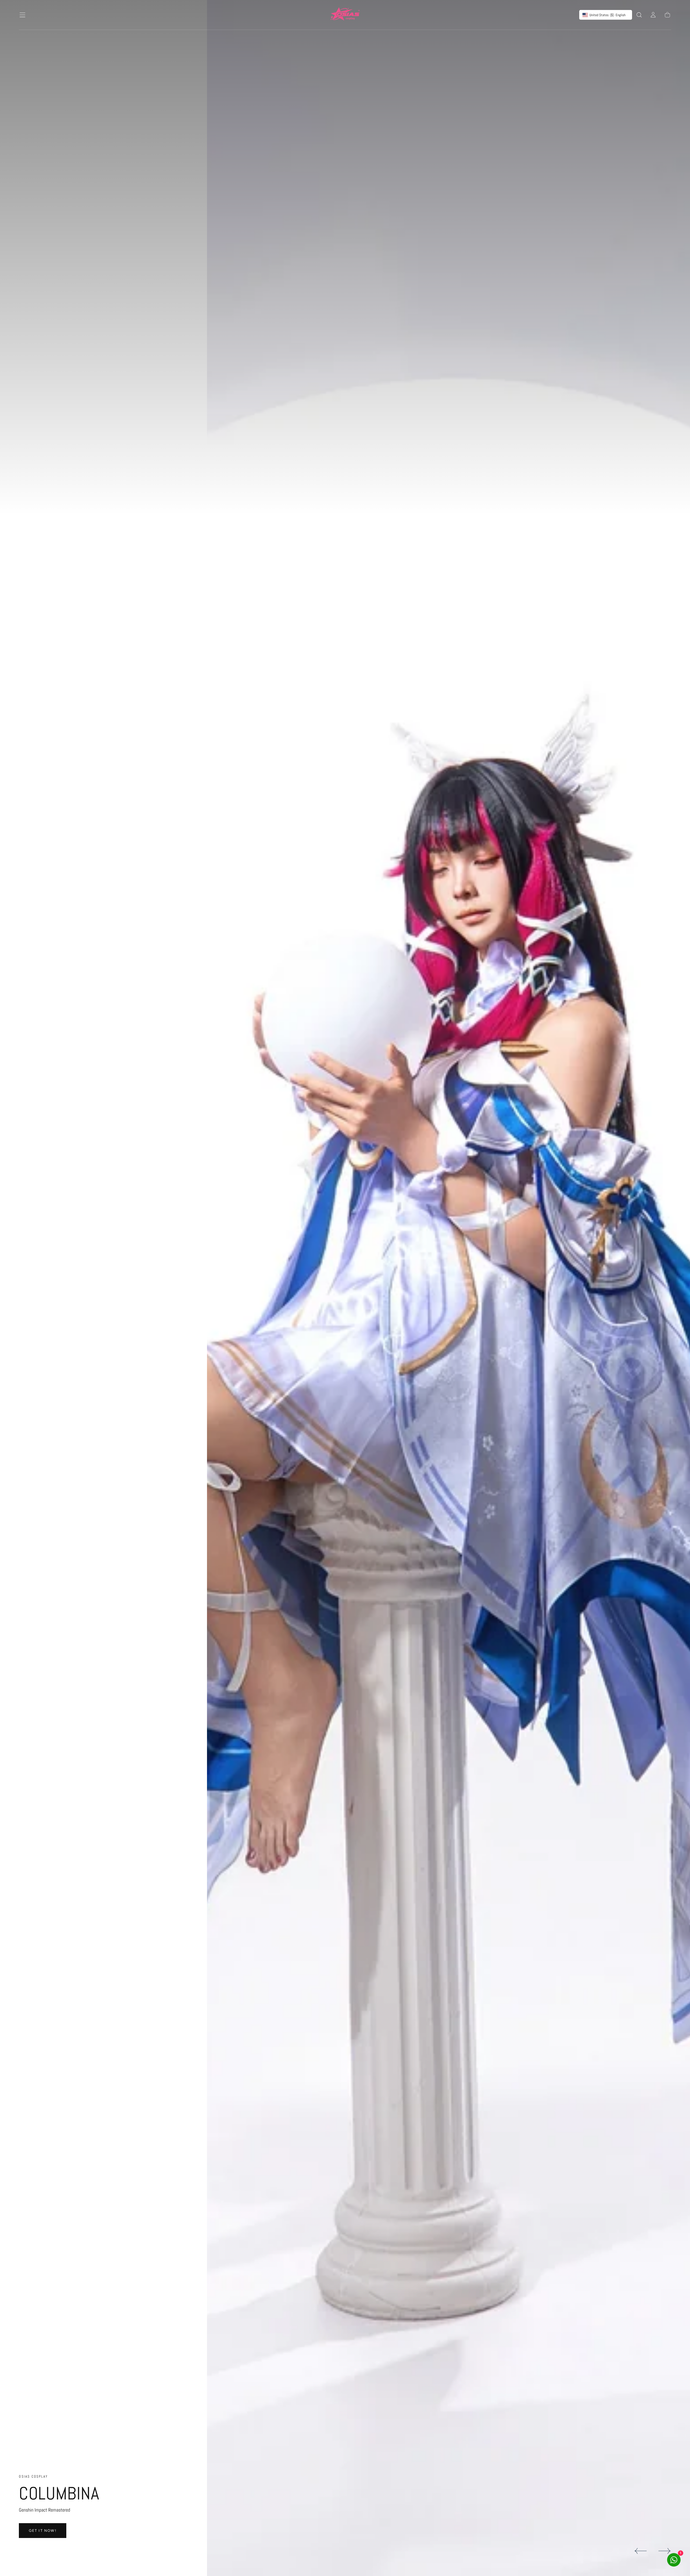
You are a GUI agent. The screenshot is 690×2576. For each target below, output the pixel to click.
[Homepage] (345, 15)
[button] (22, 15)
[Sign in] (653, 15)
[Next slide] (665, 2551)
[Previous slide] (640, 2551)
